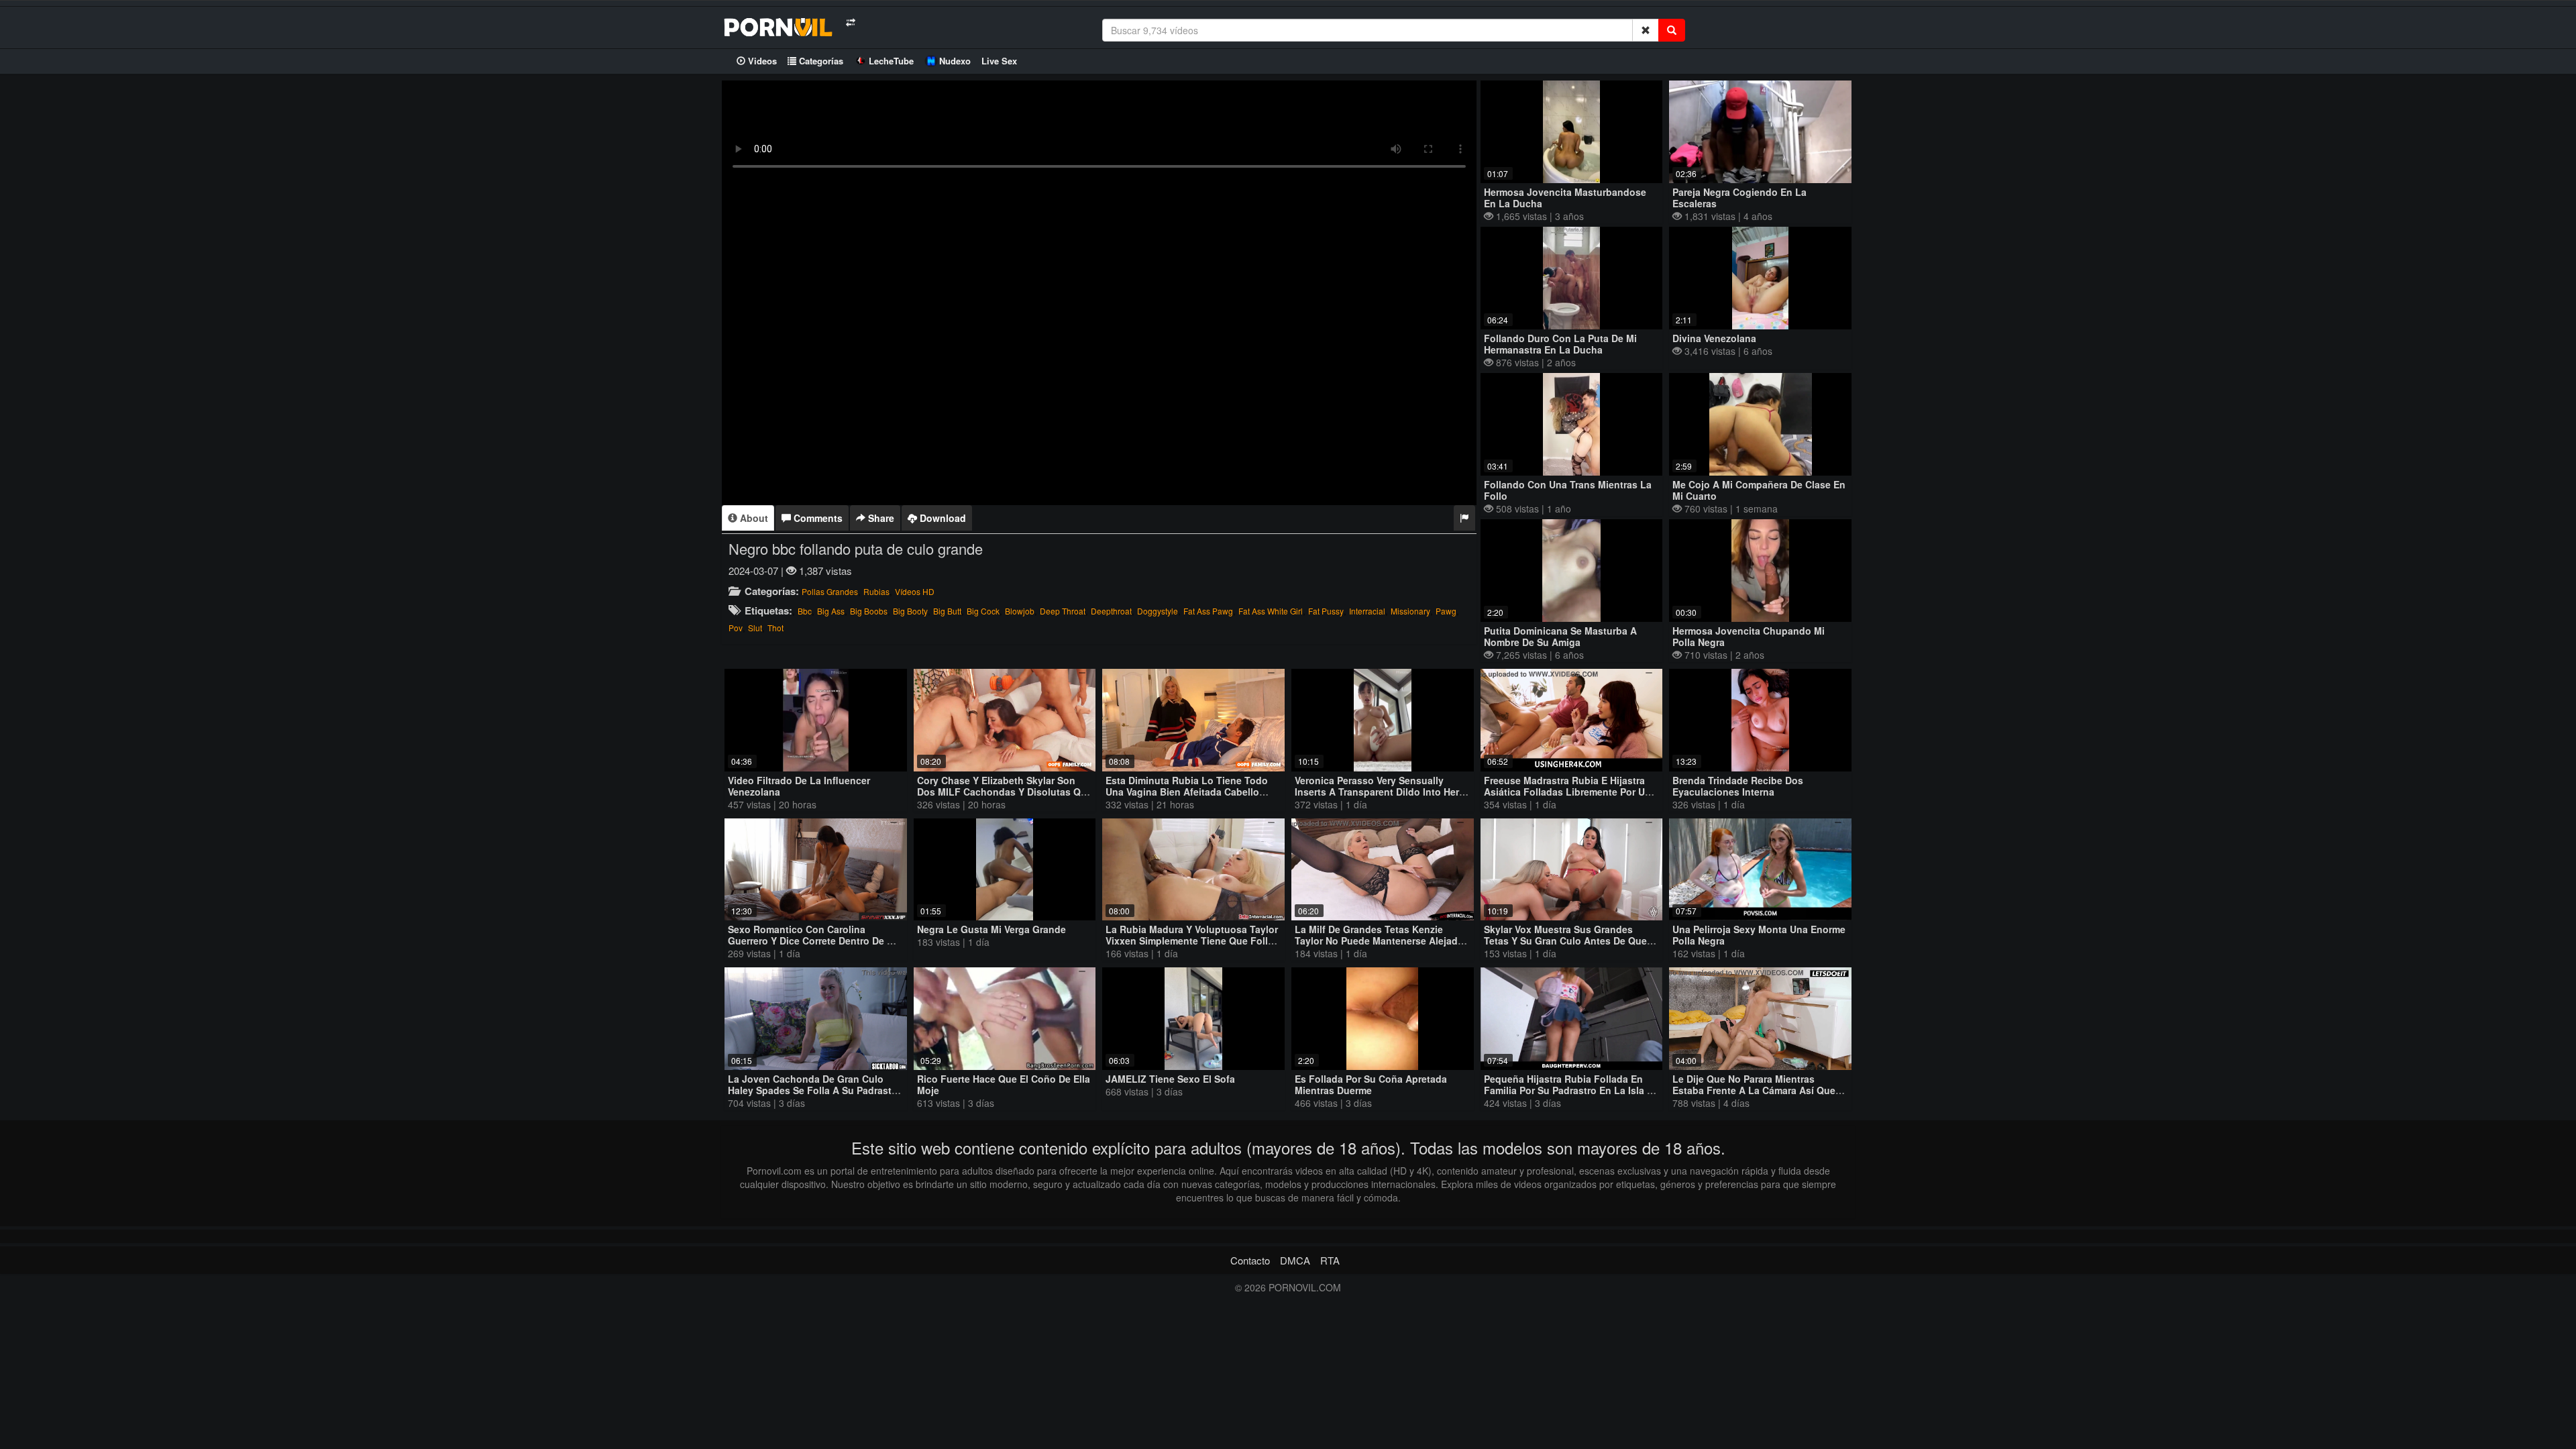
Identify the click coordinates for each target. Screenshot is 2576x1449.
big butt (947, 611)
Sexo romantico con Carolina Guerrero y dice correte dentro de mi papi (813, 941)
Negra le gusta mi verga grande (991, 929)
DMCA (1295, 1260)
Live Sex (999, 61)
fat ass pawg (1208, 611)
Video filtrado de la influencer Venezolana (799, 786)
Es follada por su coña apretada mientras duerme (1371, 1084)
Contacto (1250, 1260)
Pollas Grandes (830, 591)
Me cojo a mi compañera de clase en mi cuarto (1759, 490)
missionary (1410, 611)
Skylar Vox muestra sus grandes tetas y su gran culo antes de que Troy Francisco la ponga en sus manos (1565, 946)
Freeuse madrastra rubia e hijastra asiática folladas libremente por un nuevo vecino (1567, 792)
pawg (1446, 611)
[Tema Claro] (850, 22)
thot (775, 628)
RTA (1330, 1260)
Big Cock (983, 611)
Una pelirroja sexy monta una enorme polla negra (1759, 935)
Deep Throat (1063, 611)
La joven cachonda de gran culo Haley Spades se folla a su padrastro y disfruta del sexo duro (814, 1090)
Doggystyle (1158, 611)
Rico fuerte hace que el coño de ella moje (1004, 1084)
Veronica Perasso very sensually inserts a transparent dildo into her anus (1377, 792)
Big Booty (910, 611)
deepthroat (1111, 611)
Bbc (805, 611)
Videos (761, 61)
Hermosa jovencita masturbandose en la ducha (1565, 198)
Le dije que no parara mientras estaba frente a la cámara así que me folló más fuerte (1754, 1090)
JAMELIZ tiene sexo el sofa (1170, 1079)
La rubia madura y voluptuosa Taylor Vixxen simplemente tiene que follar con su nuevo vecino (1192, 941)
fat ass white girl (1271, 611)
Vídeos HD (915, 591)
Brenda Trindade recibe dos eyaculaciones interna (1738, 786)
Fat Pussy (1326, 611)
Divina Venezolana (1714, 338)
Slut (755, 628)
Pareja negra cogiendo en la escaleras (1739, 198)
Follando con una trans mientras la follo (1568, 490)
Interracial (1367, 611)
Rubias (876, 591)
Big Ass (831, 611)
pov (736, 628)
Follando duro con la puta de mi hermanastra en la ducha (1560, 344)
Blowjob (1020, 611)
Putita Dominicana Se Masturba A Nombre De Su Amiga (1560, 636)
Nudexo (955, 61)
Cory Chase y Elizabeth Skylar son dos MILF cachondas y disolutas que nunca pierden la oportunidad (1005, 792)
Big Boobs (869, 611)
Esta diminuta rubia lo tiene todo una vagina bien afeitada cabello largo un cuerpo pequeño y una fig (1190, 792)
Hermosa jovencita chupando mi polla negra (1749, 636)
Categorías (820, 61)
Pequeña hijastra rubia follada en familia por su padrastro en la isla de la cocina (1571, 1090)
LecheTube (891, 61)
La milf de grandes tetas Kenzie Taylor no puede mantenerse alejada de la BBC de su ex (1379, 941)
